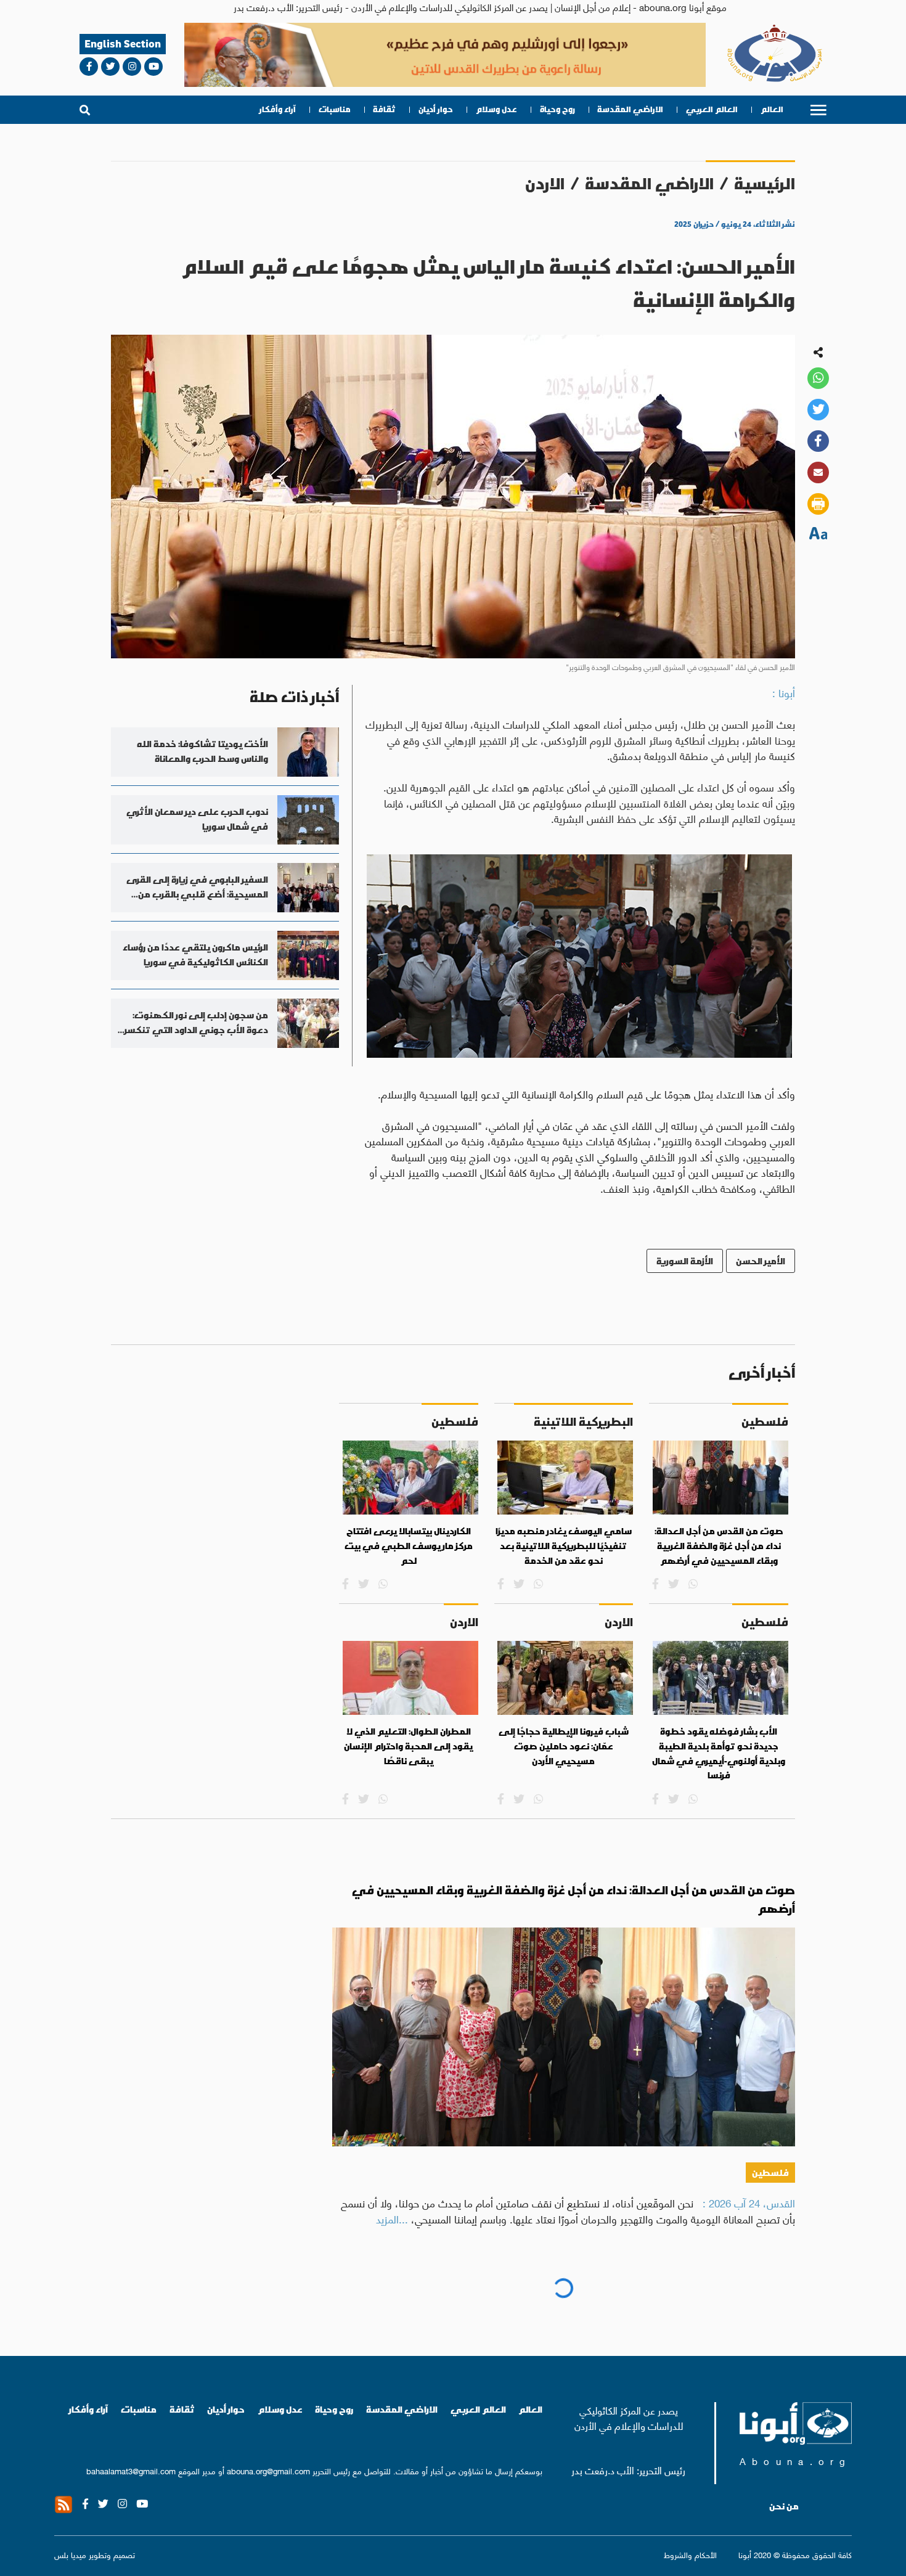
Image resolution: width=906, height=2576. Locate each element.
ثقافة (384, 109)
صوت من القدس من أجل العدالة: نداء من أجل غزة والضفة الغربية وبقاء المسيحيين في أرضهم (719, 1546)
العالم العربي (712, 109)
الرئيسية (765, 183)
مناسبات (335, 109)
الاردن (545, 183)
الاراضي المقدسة (630, 109)
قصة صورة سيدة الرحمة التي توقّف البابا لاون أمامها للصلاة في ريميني (604, 2298)
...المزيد (392, 2218)
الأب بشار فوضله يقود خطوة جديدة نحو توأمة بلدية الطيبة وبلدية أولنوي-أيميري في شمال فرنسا (719, 1753)
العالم (772, 109)
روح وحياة (557, 109)
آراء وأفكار (278, 109)
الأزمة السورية (685, 1261)
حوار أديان (436, 109)
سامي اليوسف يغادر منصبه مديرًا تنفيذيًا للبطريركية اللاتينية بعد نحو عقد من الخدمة (564, 1546)
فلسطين (770, 2173)
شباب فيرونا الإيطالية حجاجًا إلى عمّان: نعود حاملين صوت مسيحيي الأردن (564, 1746)
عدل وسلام (496, 109)
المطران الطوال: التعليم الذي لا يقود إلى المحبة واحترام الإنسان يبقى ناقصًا (408, 1746)
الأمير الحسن (761, 1261)
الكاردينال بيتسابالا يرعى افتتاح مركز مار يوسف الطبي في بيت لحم (409, 1546)
